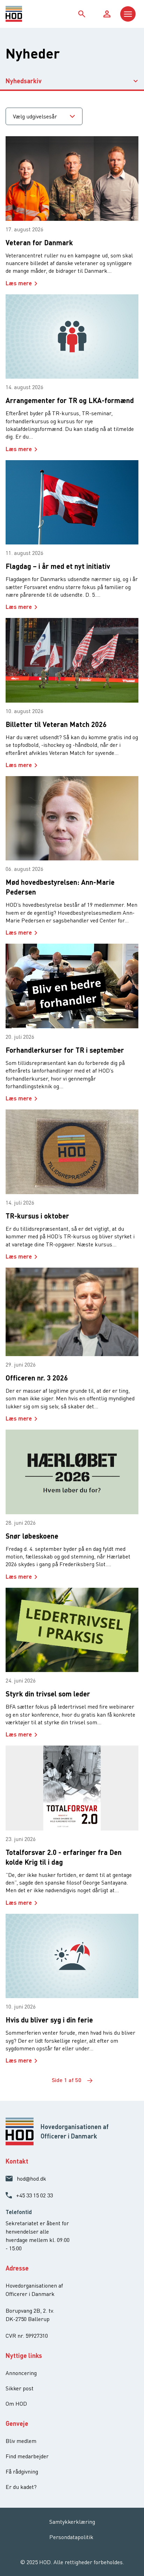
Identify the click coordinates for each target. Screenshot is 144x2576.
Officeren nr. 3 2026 (37, 1378)
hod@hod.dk (31, 2179)
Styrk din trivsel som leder (48, 1694)
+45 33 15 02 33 (34, 2195)
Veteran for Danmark (39, 242)
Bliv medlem (21, 2441)
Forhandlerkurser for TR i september (65, 1050)
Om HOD (16, 2404)
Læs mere (19, 283)
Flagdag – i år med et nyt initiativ (58, 566)
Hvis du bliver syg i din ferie (49, 2020)
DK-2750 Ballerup (28, 2319)
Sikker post (20, 2388)
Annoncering (21, 2373)
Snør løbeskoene (32, 1536)
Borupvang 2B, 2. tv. (30, 2311)
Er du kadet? (21, 2487)
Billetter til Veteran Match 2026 (56, 724)
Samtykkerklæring (72, 2522)
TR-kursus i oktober (37, 1216)
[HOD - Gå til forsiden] (22, 14)
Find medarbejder (27, 2456)
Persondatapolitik (71, 2537)
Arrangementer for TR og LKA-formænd (70, 400)
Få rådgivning (22, 2471)
